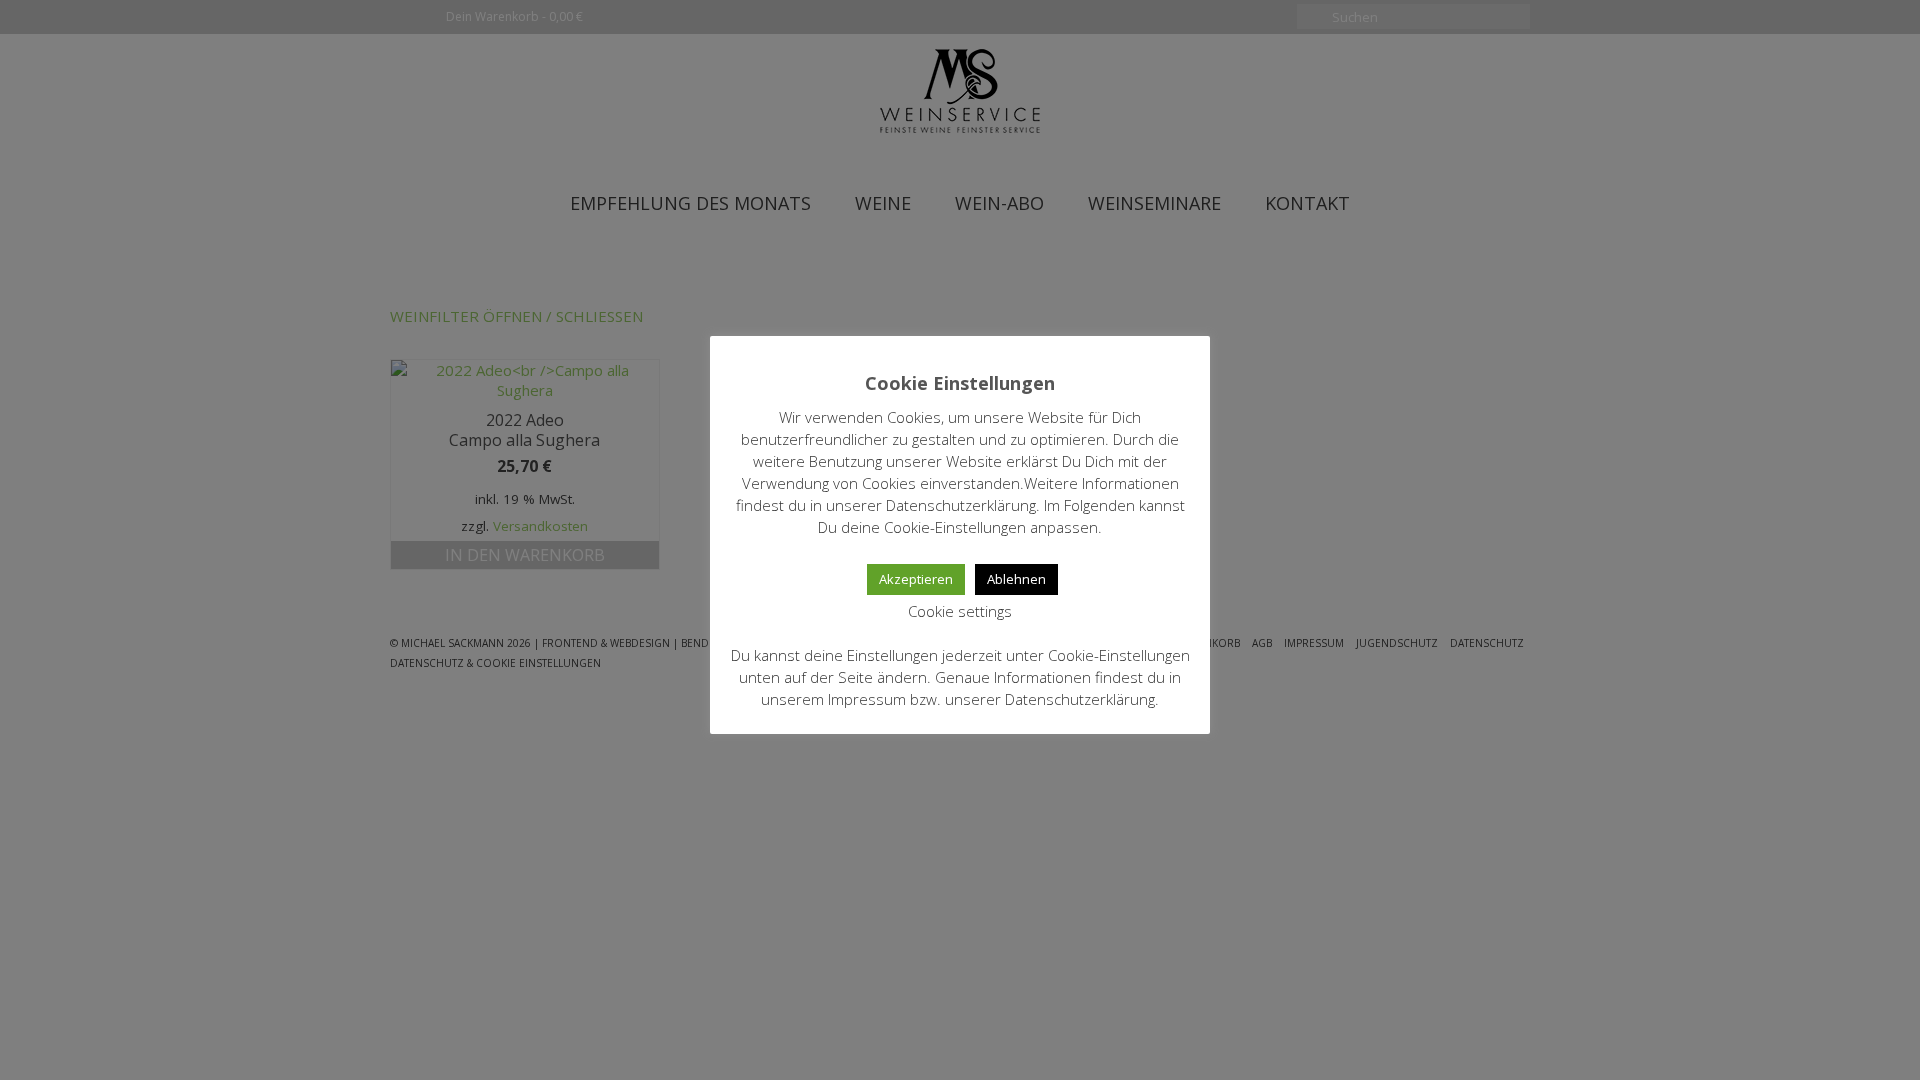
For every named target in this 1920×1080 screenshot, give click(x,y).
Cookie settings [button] (960, 611)
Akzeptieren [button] (916, 579)
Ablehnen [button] (1016, 579)
